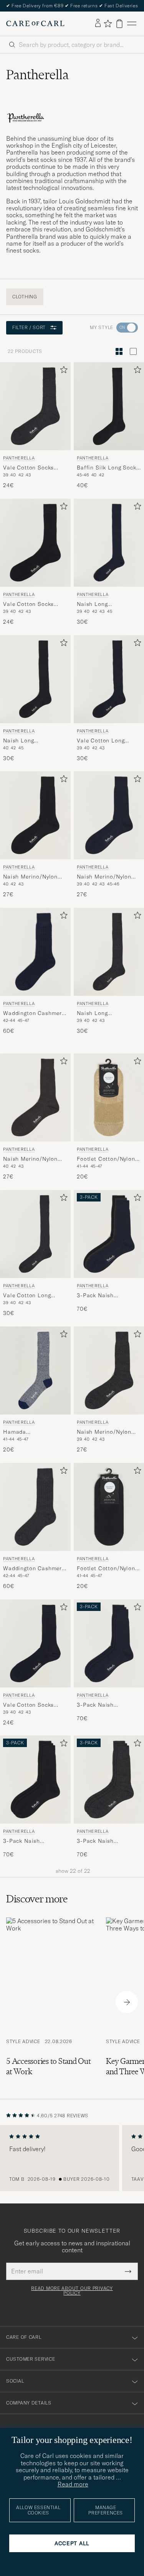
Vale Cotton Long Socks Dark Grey (27, 1296)
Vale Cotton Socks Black (28, 604)
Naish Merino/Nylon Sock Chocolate (30, 1159)
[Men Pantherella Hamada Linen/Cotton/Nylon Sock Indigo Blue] (35, 1370)
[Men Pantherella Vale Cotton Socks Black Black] (35, 543)
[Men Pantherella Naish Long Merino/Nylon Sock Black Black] (35, 679)
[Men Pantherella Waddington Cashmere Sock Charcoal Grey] (35, 1507)
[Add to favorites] (62, 371)
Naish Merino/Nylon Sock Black (30, 877)
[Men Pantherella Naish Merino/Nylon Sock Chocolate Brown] (35, 1097)
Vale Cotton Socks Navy (28, 1705)
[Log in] (98, 23)
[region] (72, 2158)
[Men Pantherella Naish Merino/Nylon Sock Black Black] (35, 815)
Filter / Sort (29, 327)
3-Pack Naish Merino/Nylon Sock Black (29, 1841)
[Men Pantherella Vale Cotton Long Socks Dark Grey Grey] (35, 1234)
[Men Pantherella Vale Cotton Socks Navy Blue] (35, 1643)
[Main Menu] (132, 24)
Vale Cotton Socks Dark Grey (28, 468)
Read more (73, 2484)
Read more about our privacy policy (72, 2291)
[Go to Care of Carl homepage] (35, 23)
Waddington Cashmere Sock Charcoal (34, 1568)
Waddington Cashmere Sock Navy (34, 1013)
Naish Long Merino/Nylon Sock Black (29, 741)
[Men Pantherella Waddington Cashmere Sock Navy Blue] (35, 952)
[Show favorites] (108, 23)
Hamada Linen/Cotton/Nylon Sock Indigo (30, 1432)
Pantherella (19, 458)
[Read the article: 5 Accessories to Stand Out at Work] (50, 2002)
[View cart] (119, 24)
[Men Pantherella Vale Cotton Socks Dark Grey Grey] (35, 406)
